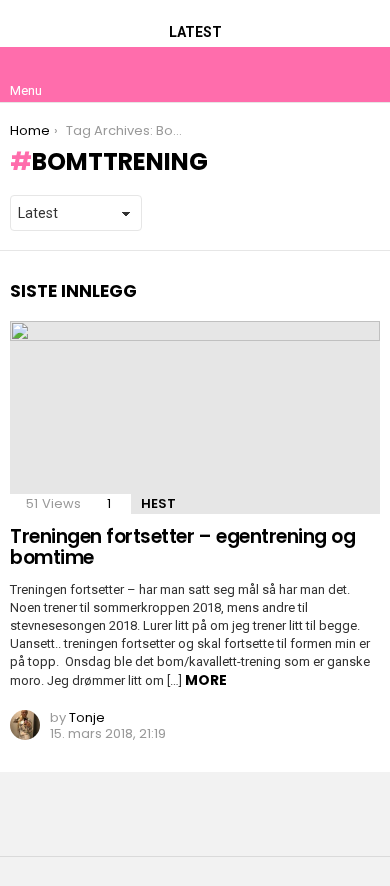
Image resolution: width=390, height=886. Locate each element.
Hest (158, 503)
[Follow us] (322, 74)
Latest (195, 32)
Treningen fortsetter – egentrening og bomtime (182, 547)
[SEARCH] (364, 74)
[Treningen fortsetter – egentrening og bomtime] (195, 417)
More (206, 680)
